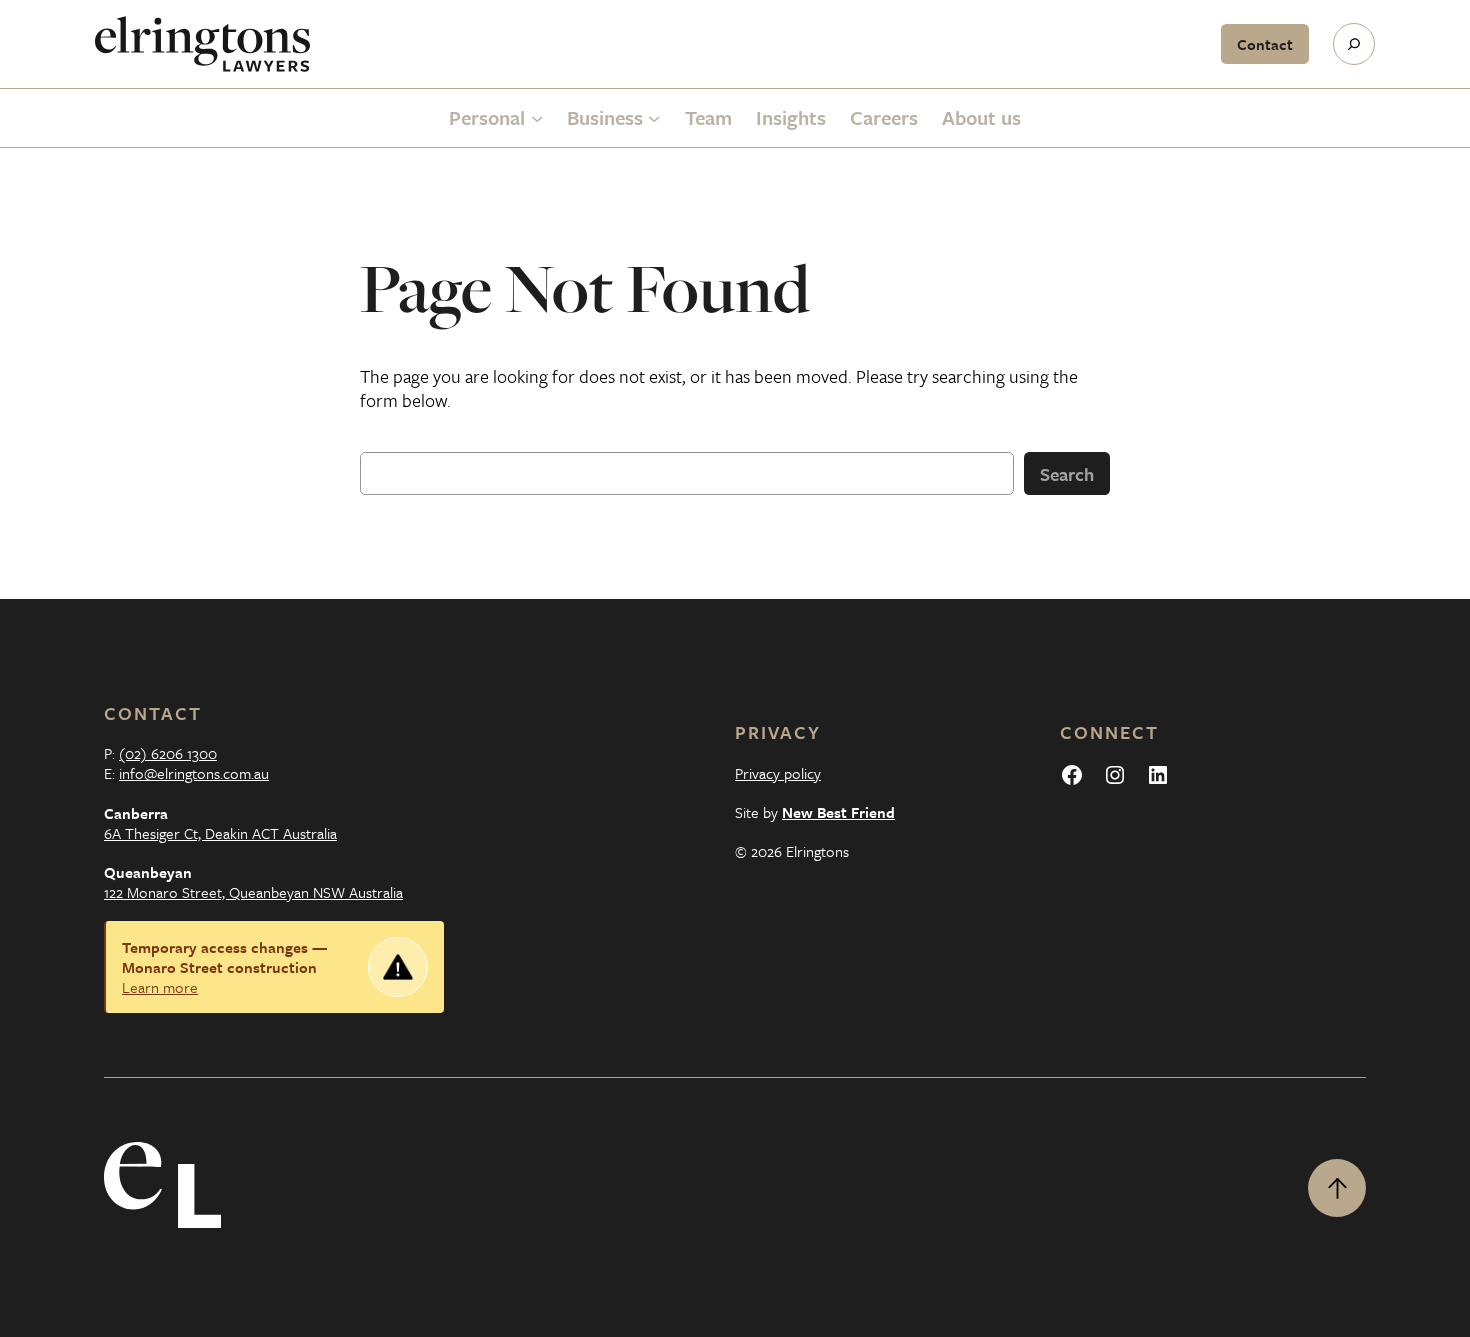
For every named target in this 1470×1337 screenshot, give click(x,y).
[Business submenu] (654, 118)
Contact (1265, 44)
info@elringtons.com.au (194, 773)
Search (1067, 474)
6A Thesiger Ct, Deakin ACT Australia (220, 833)
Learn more (160, 987)
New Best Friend (838, 812)
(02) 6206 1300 (168, 753)
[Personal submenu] (537, 118)
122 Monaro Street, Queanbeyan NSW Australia (253, 892)
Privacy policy (778, 773)
